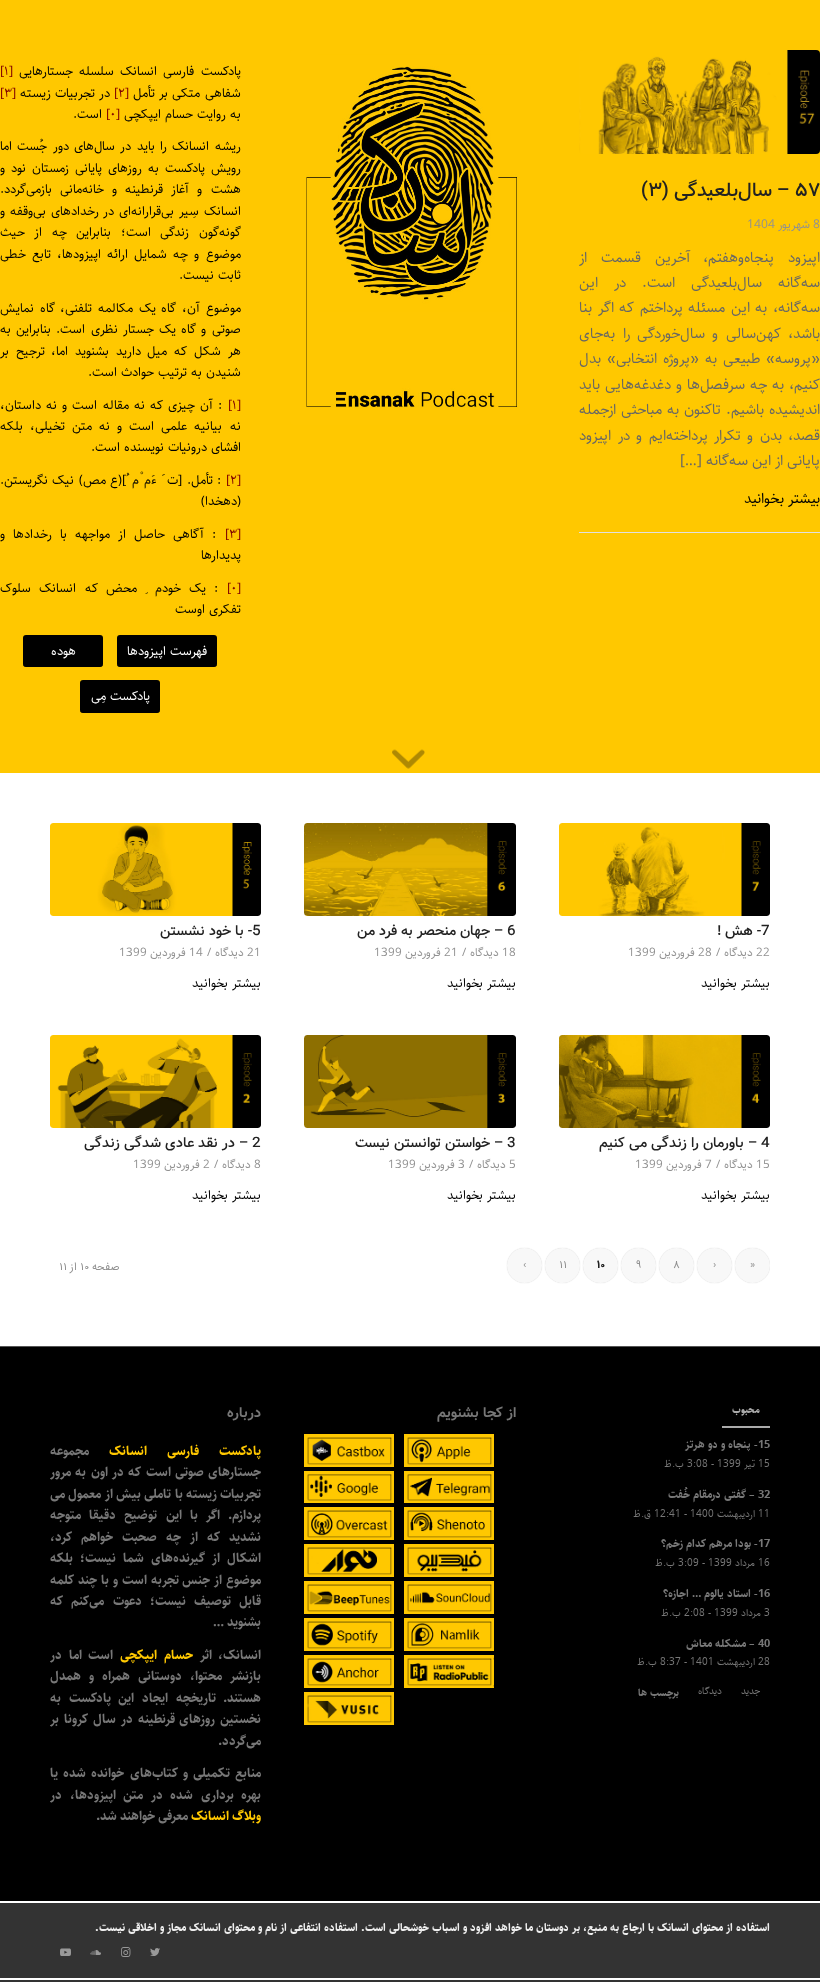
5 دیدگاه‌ (496, 1164)
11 (563, 1265)
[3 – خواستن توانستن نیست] (409, 1081)
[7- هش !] (664, 869)
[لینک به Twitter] (155, 1953)
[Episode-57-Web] (699, 102)
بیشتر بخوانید (782, 498)
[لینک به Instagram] (125, 1953)
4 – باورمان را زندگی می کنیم (684, 1143)
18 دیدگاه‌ (493, 952)
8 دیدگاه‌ (241, 1164)
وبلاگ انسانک (226, 1816)
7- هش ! (743, 931)
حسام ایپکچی (156, 1655)
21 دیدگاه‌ (238, 952)
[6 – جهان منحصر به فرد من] (409, 869)
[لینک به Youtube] (65, 1953)
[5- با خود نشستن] (155, 869)
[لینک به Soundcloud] (95, 1953)
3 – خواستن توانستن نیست (435, 1143)
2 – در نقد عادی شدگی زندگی (172, 1143)
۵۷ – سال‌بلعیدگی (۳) (730, 191)
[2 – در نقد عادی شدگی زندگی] (155, 1081)
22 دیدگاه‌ (747, 952)
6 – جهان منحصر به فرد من (436, 931)
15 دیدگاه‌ (747, 1164)
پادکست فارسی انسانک (185, 1451)
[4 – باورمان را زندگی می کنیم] (664, 1081)
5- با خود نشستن (210, 931)
